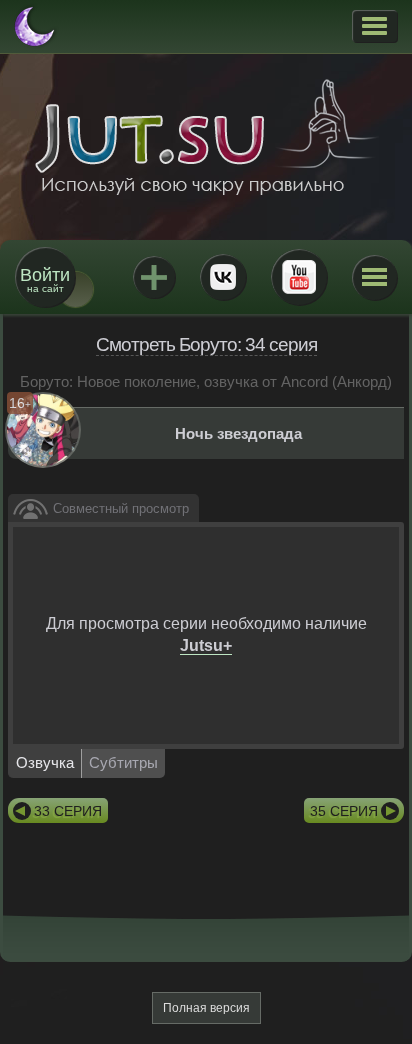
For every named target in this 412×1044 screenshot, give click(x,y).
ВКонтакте (223, 277)
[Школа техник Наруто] (206, 137)
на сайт (45, 279)
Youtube (299, 277)
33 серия (68, 811)
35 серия (344, 811)
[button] (374, 26)
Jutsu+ (154, 277)
